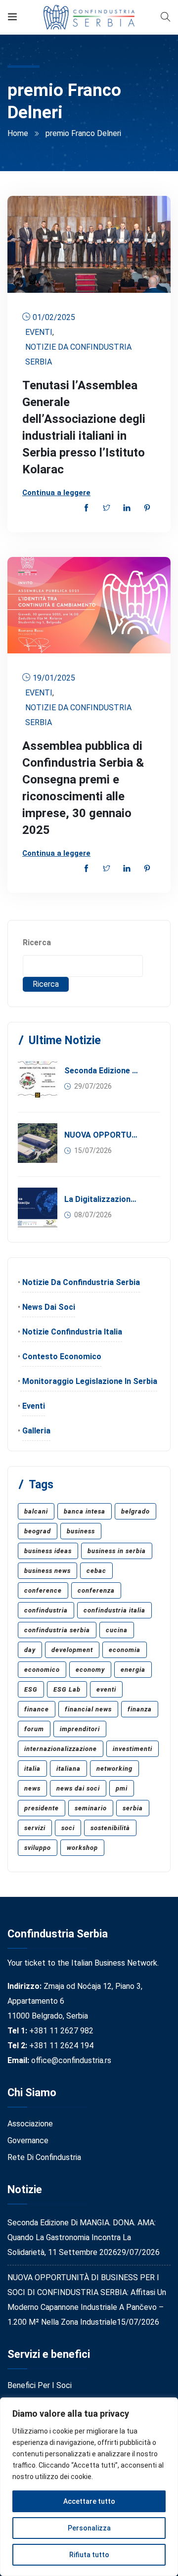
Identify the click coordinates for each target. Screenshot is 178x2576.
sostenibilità (110, 1828)
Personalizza (89, 2528)
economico (42, 1670)
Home (18, 133)
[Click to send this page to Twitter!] (107, 509)
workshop (82, 1848)
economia (125, 1650)
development (72, 1650)
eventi (106, 1689)
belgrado (135, 1511)
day (30, 1650)
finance (37, 1709)
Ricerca (37, 943)
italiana (68, 1769)
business (81, 1531)
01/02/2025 (54, 317)
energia (133, 1670)
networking (114, 1769)
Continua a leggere (56, 493)
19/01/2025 (54, 678)
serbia (133, 1808)
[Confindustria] (89, 17)
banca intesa (85, 1511)
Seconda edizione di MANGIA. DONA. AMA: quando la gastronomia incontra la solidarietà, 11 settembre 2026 (102, 1071)
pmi (122, 1788)
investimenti (133, 1749)
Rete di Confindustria (44, 2157)
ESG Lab (67, 1689)
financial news (88, 1709)
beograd (38, 1531)
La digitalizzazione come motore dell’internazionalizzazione (102, 1199)
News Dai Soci (49, 1307)
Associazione (30, 2124)
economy (90, 1670)
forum (34, 1729)
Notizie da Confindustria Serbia (78, 354)
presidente (42, 1808)
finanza (140, 1709)
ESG (31, 1689)
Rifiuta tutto (89, 2555)
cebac (96, 1571)
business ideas (48, 1551)
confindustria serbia (57, 1630)
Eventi (39, 332)
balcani (36, 1511)
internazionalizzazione (61, 1749)
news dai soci (78, 1788)
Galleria (36, 1431)
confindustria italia (114, 1610)
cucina (117, 1630)
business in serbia (117, 1551)
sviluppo (38, 1848)
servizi (35, 1828)
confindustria (46, 1610)
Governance (28, 2140)
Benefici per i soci (40, 2385)
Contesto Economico (62, 1357)
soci (68, 1828)
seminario (91, 1808)
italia (32, 1769)
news (32, 1788)
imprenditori (80, 1729)
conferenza (96, 1590)
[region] (89, 2487)
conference (43, 1590)
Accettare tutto (89, 2501)
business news (47, 1571)
